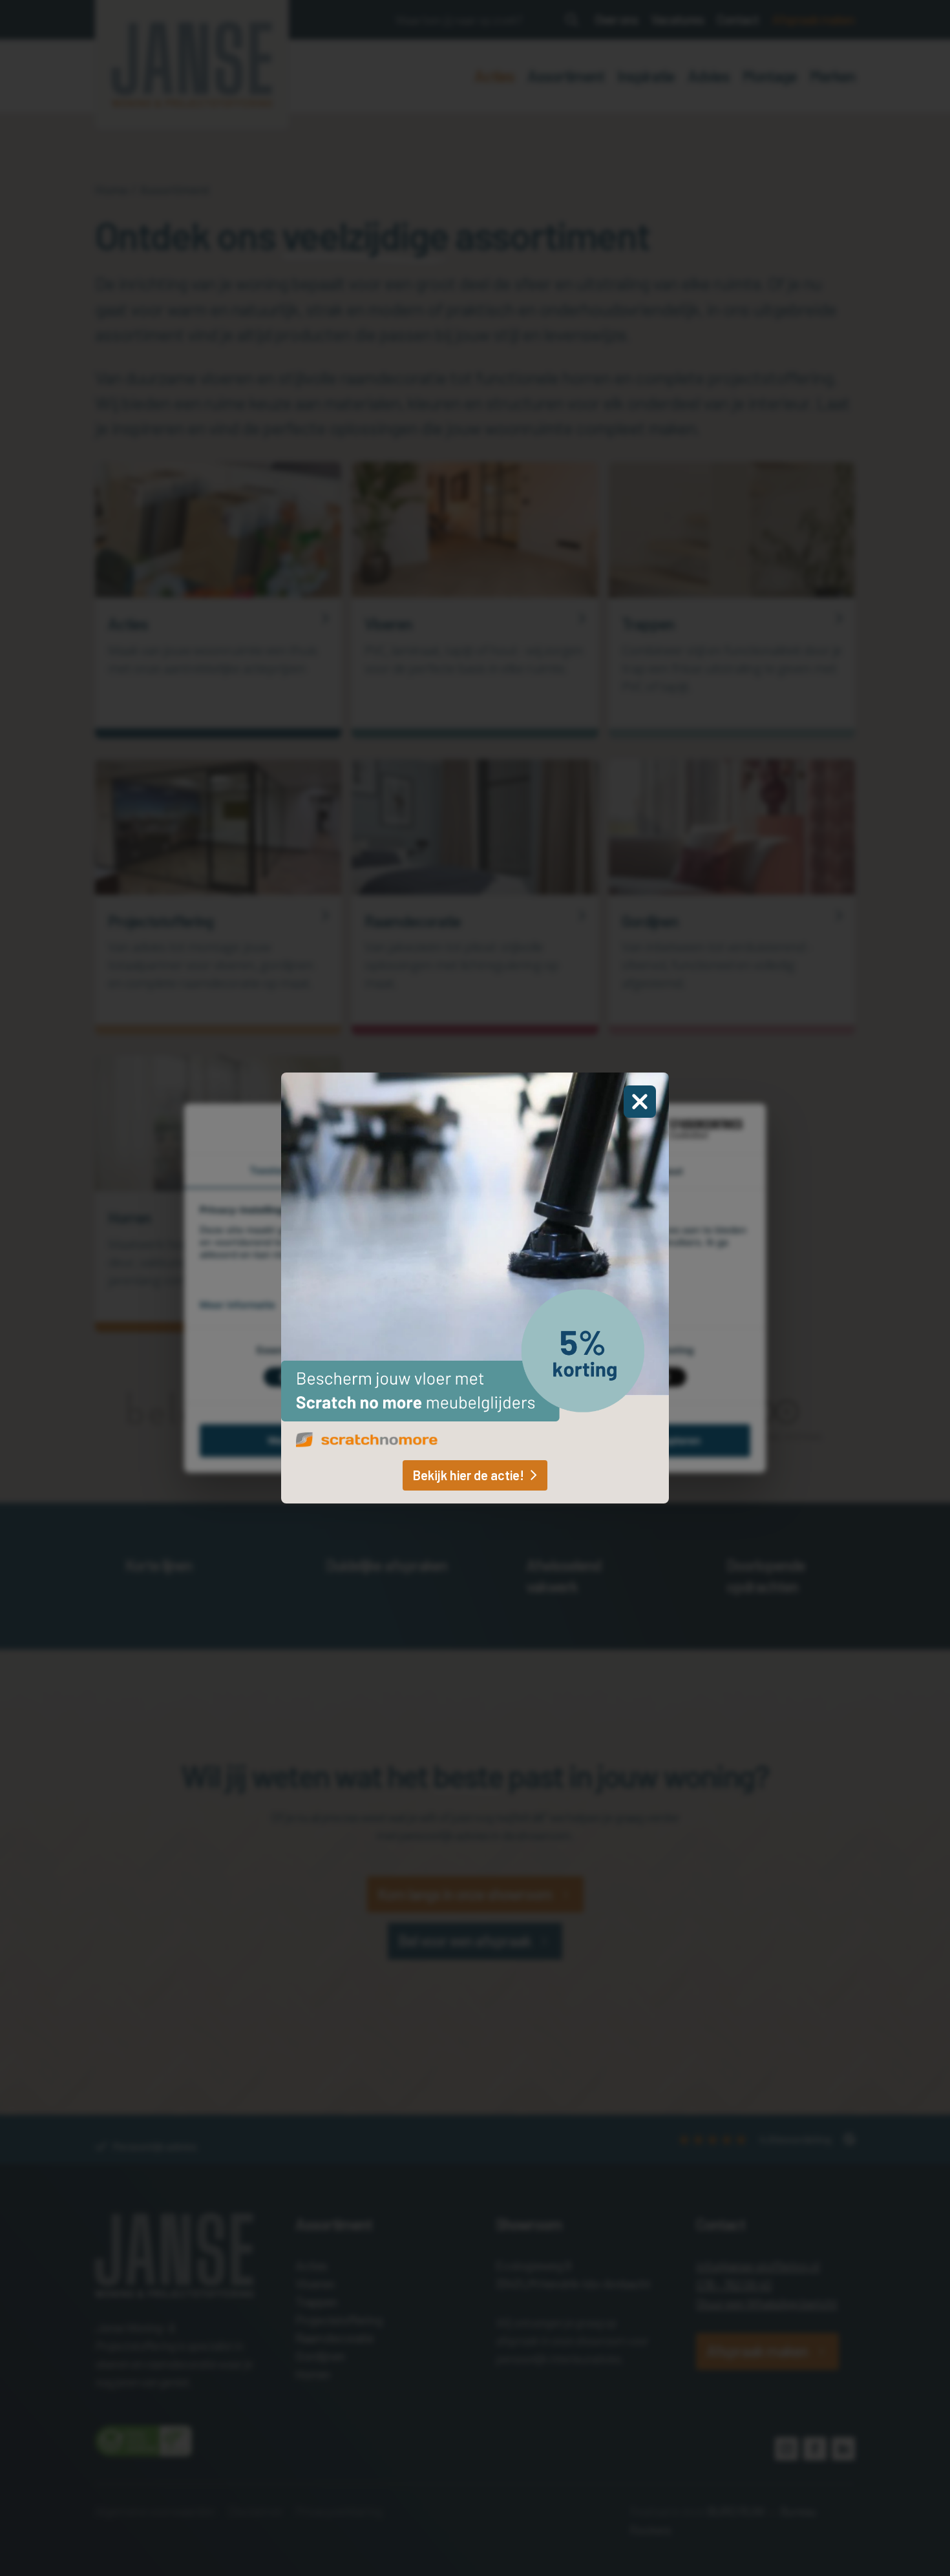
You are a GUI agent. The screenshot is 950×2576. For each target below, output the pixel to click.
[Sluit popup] (640, 1102)
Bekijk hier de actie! (469, 1475)
